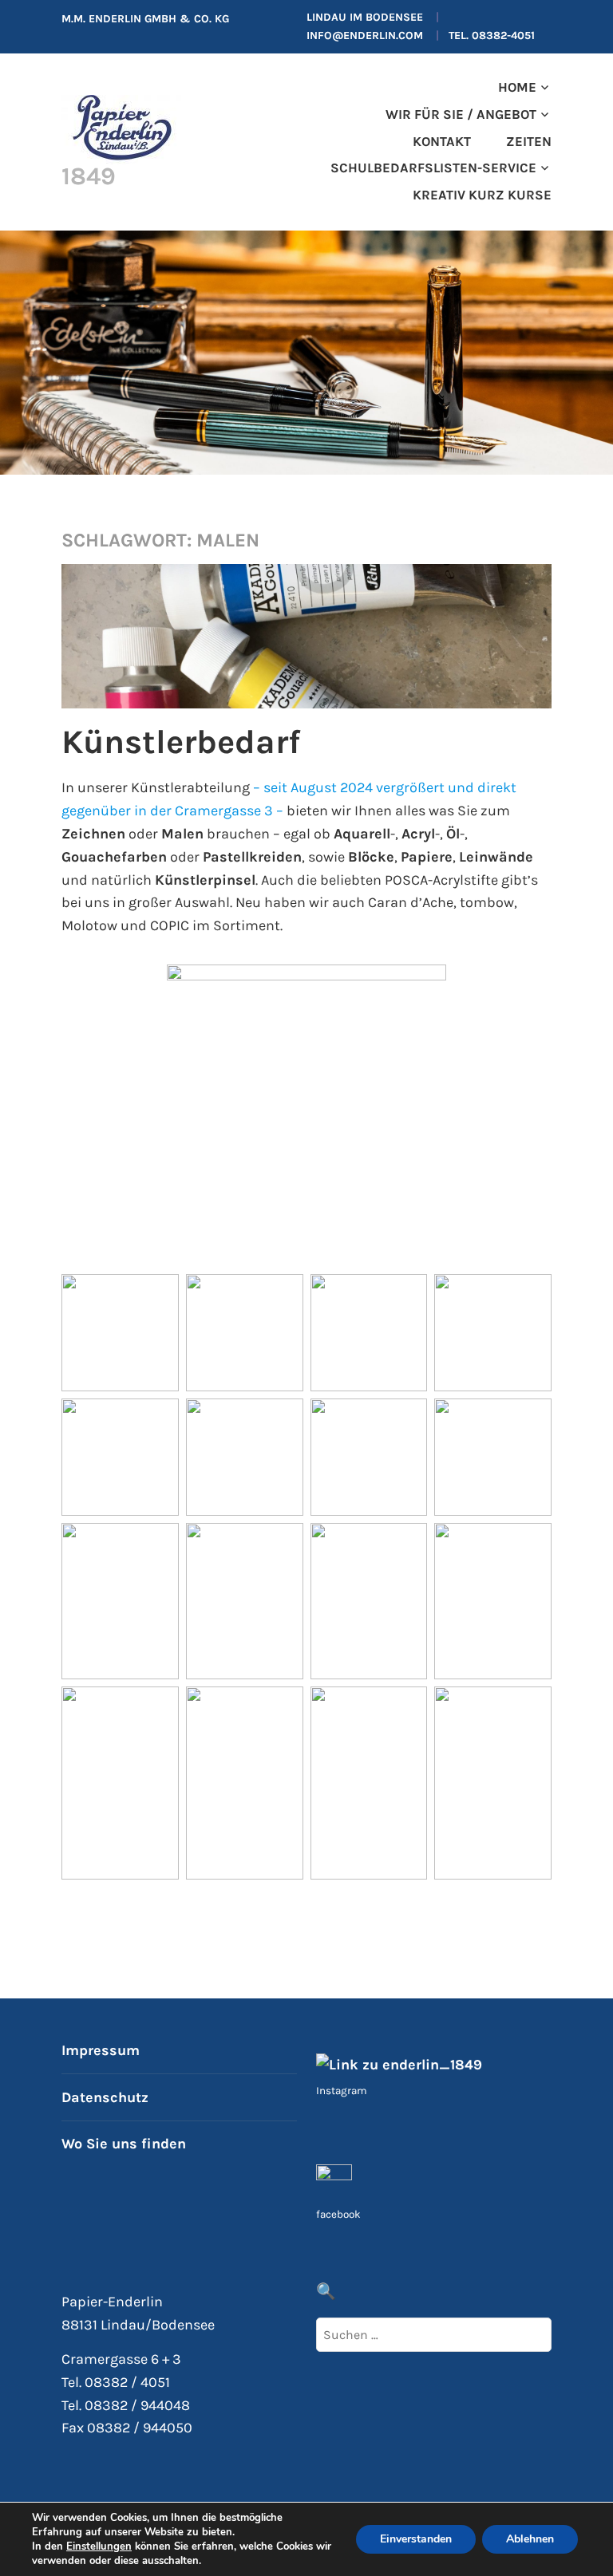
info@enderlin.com (365, 36)
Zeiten (529, 142)
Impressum (101, 2050)
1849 (89, 176)
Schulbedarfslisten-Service (433, 168)
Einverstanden (416, 2539)
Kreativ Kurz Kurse (482, 195)
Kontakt (442, 142)
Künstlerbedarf (181, 742)
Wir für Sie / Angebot (461, 114)
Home (517, 87)
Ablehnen (530, 2539)
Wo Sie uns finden (124, 2144)
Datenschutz (105, 2097)
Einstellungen (99, 2546)
